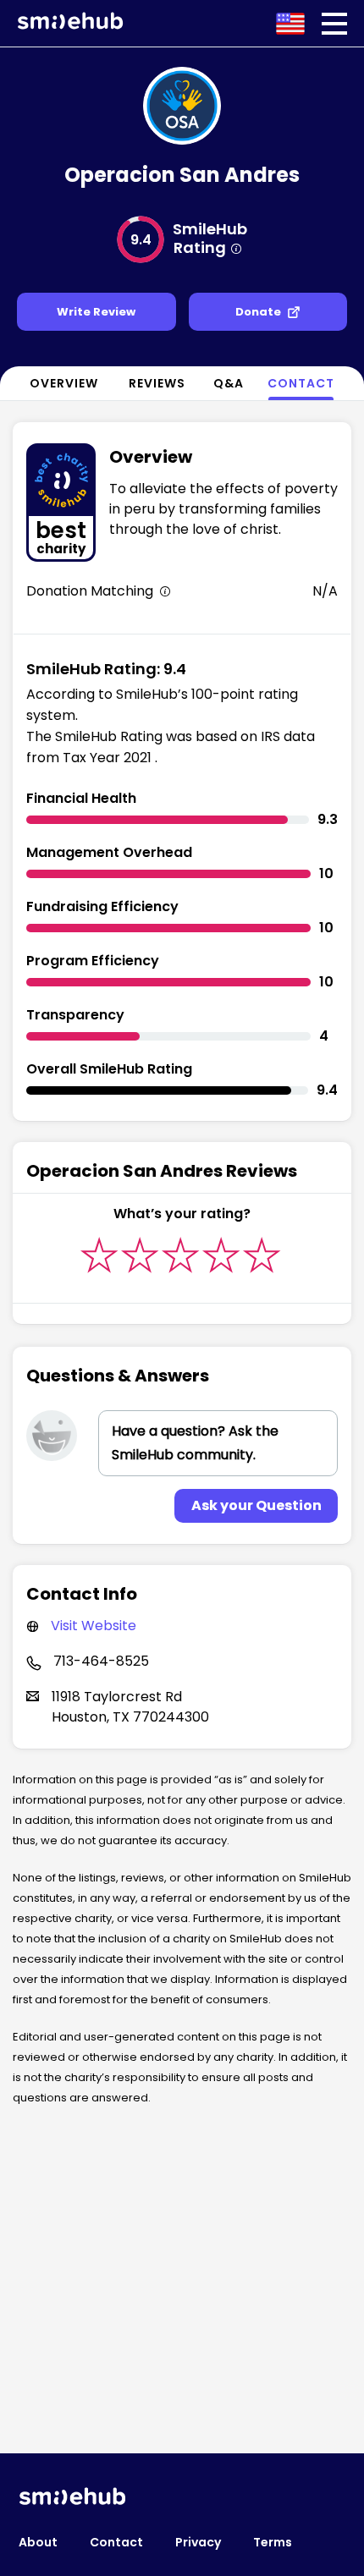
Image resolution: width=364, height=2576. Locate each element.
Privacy (198, 2542)
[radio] (99, 1255)
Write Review (96, 312)
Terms (273, 2542)
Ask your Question (256, 1505)
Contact (116, 2542)
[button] (334, 24)
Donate (258, 312)
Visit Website (94, 1626)
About (38, 2542)
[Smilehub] (70, 25)
